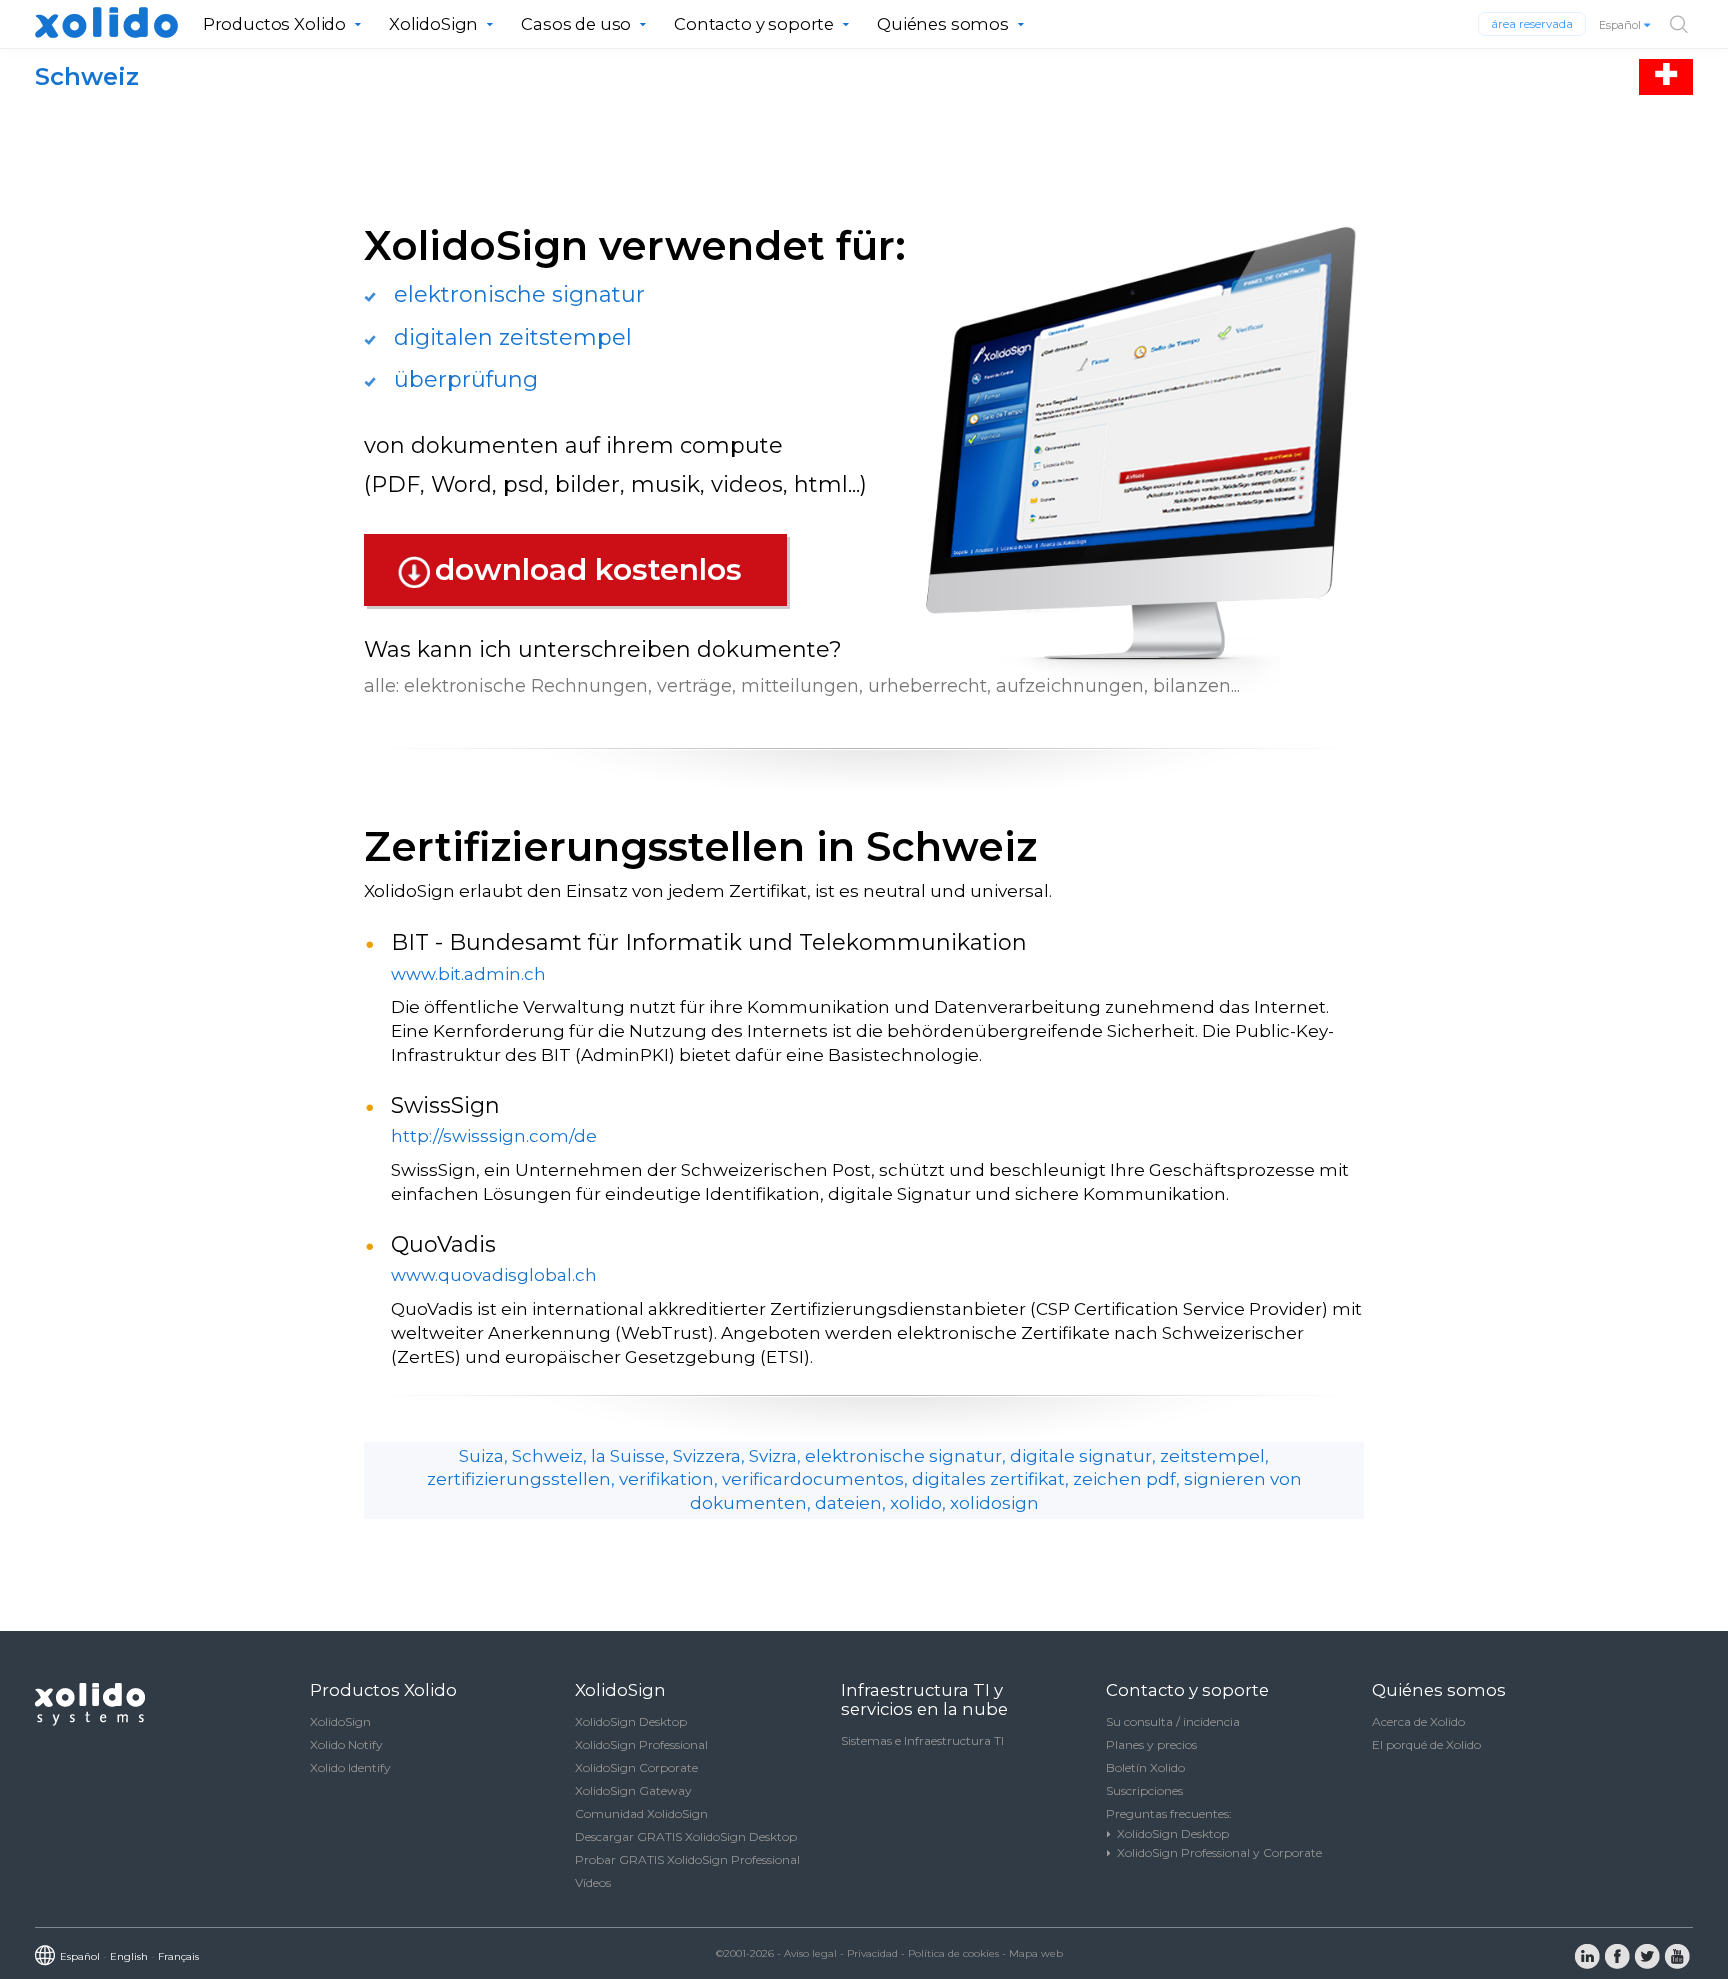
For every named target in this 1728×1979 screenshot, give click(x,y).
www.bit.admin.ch (468, 974)
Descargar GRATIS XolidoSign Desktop (686, 1836)
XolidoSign (433, 24)
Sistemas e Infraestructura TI (922, 1740)
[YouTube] (1677, 1955)
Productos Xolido (274, 24)
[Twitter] (1647, 1955)
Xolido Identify (350, 1767)
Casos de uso (576, 24)
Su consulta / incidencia (1173, 1721)
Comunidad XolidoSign (641, 1813)
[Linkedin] (1587, 1955)
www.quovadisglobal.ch (494, 1275)
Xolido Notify (346, 1744)
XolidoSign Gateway (633, 1790)
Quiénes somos (943, 24)
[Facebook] (1617, 1955)
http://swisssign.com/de (494, 1136)
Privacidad (872, 1953)
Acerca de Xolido (1418, 1721)
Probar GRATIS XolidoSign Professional (687, 1859)
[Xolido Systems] (92, 1721)
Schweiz (87, 76)
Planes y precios (1151, 1744)
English (129, 1956)
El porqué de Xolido (1426, 1744)
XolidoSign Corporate (636, 1767)
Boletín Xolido (1145, 1767)
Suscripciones (1144, 1790)
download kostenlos (588, 569)
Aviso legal (810, 1953)
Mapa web (1036, 1953)
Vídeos (593, 1882)
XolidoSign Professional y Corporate (1219, 1852)
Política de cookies (953, 1953)
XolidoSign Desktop (631, 1721)
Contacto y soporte (754, 24)
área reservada (1532, 24)
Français (178, 1956)
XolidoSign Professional (641, 1744)
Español (1621, 25)
